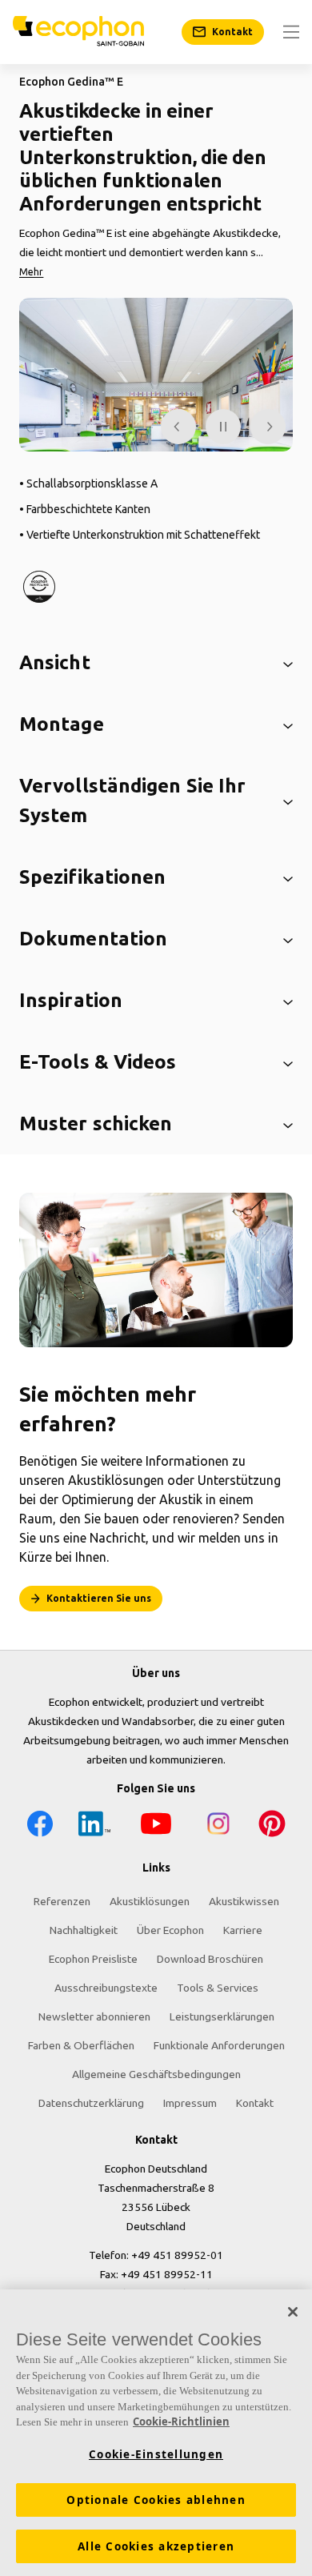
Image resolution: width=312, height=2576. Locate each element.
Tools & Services (218, 1988)
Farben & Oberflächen (81, 2045)
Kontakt (255, 2103)
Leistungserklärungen (222, 2016)
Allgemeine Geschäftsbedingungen (156, 2074)
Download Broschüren (210, 1959)
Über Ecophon (170, 1930)
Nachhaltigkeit (84, 1930)
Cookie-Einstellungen (156, 2454)
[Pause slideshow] (223, 427)
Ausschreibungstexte (106, 1988)
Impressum (190, 2103)
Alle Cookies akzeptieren (156, 2546)
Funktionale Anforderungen (219, 2045)
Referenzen (62, 1901)
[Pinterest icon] (272, 1826)
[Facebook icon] (40, 1826)
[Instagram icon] (218, 1826)
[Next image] (268, 427)
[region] (156, 2433)
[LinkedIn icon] (94, 1826)
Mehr (31, 272)
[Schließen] (293, 2312)
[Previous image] (178, 427)
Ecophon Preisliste (93, 1959)
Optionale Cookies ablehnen (156, 2500)
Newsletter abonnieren (94, 2016)
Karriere (243, 1930)
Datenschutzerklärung (91, 2103)
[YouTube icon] (156, 1826)
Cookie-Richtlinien (181, 2422)
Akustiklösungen (150, 1901)
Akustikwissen (244, 1901)
